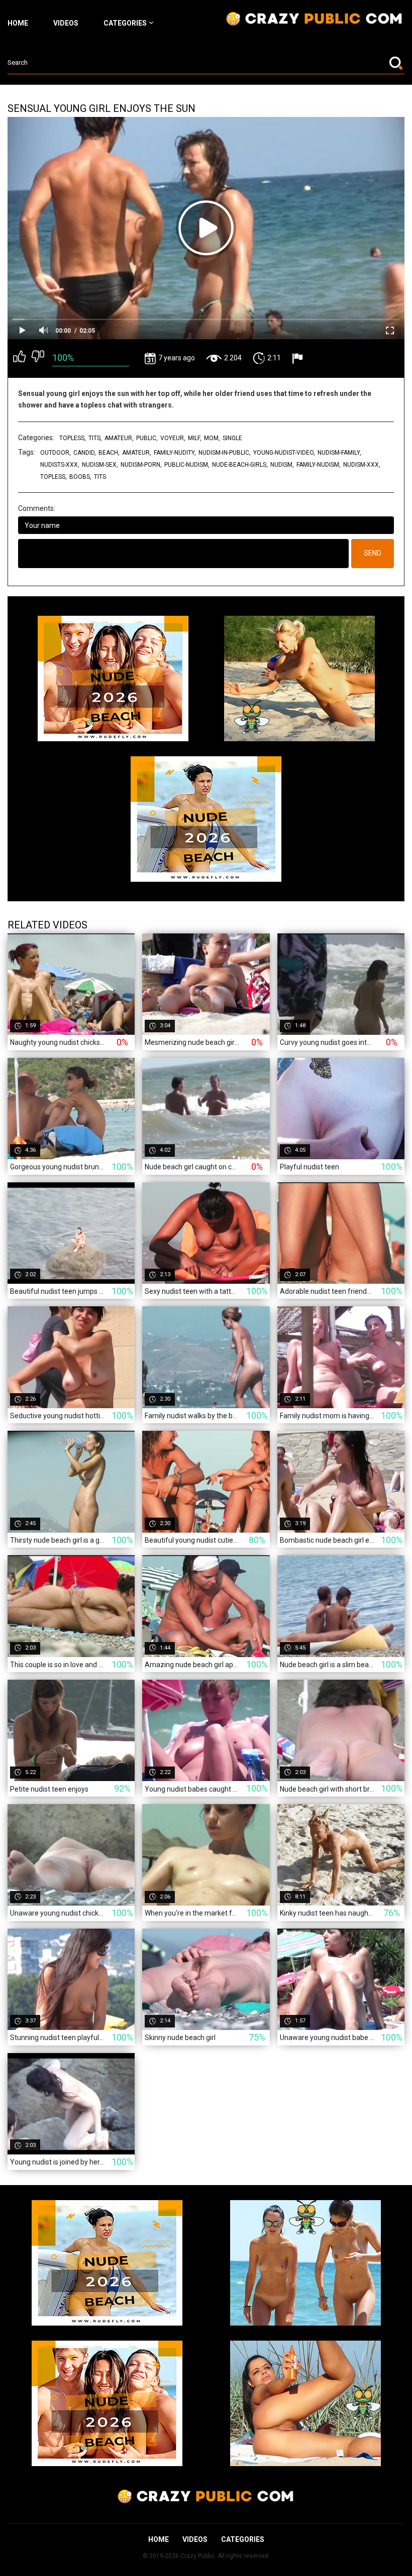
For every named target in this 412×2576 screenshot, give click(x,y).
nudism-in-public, (225, 453)
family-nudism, (319, 465)
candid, (85, 453)
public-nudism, (187, 465)
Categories (125, 23)
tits (100, 477)
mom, (212, 438)
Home (18, 23)
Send (373, 553)
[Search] (397, 63)
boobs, (80, 477)
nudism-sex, (100, 465)
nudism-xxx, (362, 465)
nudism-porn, (141, 465)
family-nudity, (175, 453)
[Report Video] (299, 358)
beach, (109, 453)
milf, (195, 438)
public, (147, 438)
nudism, (282, 465)
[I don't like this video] (38, 358)
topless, (73, 438)
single (232, 438)
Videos (66, 23)
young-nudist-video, (284, 453)
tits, (95, 438)
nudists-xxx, (60, 465)
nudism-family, (339, 453)
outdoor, (56, 453)
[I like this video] (19, 358)
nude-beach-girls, (240, 465)
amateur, (119, 438)
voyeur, (173, 438)
